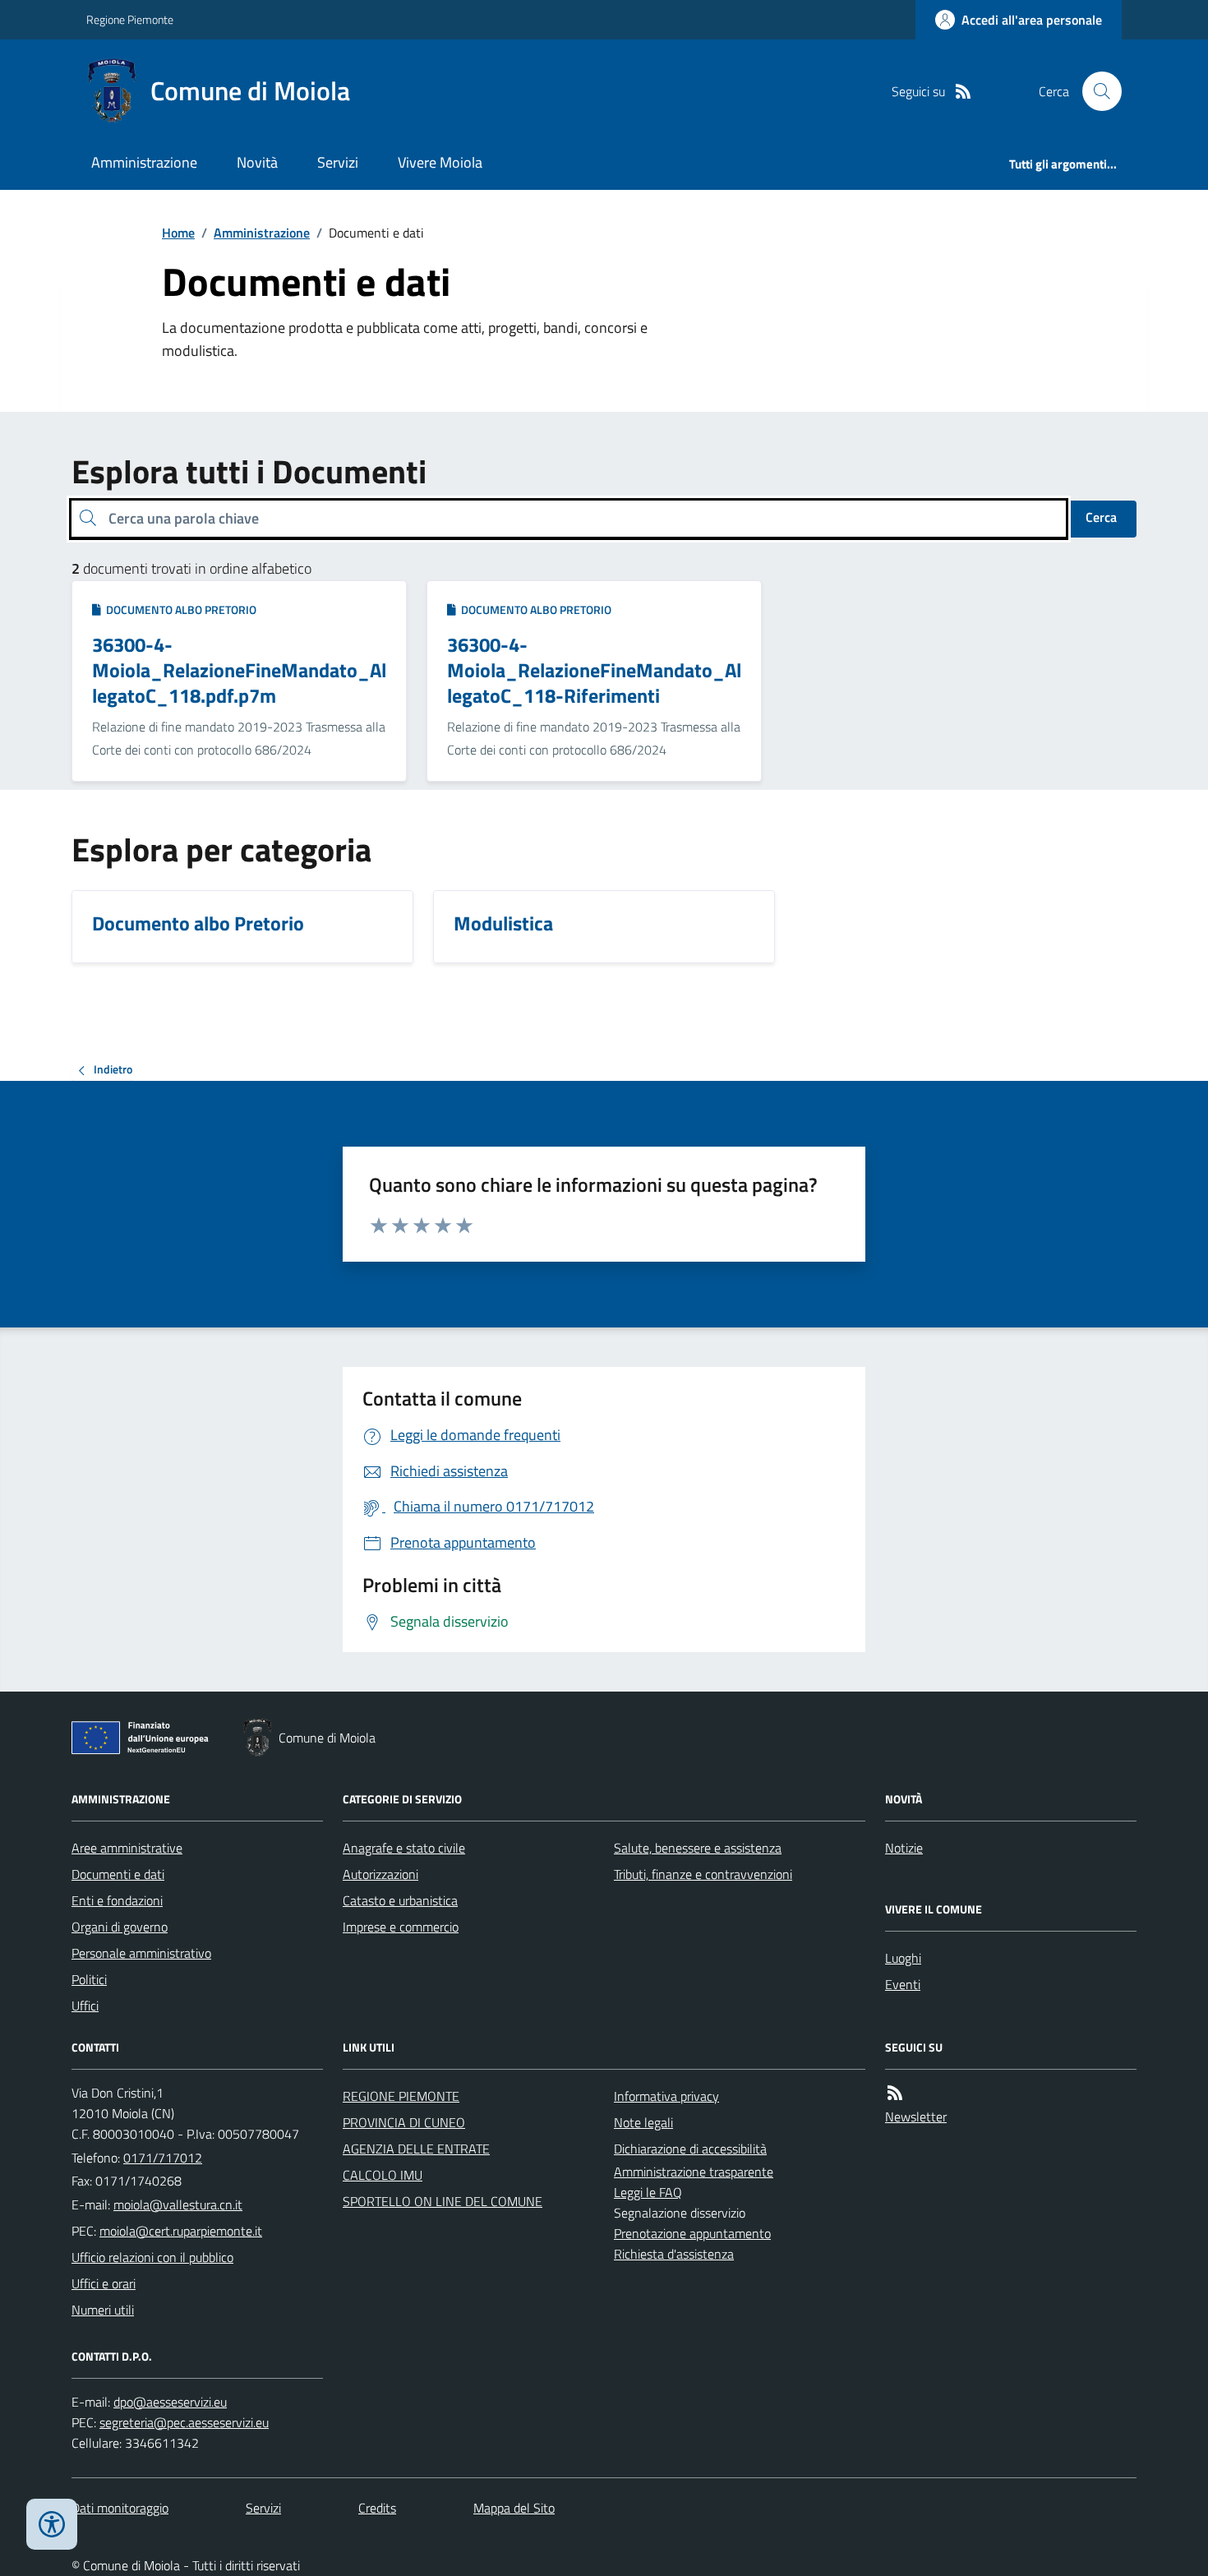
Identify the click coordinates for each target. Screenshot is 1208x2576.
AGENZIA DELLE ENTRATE (416, 2149)
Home (178, 233)
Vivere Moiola (440, 162)
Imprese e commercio (401, 1927)
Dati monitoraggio (120, 2508)
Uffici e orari (104, 2283)
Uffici (85, 2006)
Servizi (338, 162)
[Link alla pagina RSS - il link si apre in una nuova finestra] (963, 92)
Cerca (1101, 517)
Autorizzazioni (380, 1874)
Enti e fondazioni (117, 1900)
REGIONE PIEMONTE (401, 2096)
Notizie (904, 1848)
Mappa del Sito (514, 2508)
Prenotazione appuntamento (692, 2233)
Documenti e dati (118, 1874)
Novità (257, 162)
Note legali (643, 2122)
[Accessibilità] (52, 2524)
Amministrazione (144, 162)
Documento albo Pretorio (179, 609)
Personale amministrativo (141, 1953)
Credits (377, 2508)
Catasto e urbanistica (400, 1900)
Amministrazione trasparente (694, 2172)
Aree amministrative (127, 1848)
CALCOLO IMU (383, 2175)
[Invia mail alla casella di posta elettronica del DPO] (170, 2402)
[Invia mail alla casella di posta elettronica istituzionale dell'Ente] (178, 2204)
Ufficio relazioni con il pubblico (152, 2257)
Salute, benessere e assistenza (698, 1848)
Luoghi (903, 1958)
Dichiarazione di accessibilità (690, 2149)
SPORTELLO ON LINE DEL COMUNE (443, 2201)
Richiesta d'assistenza (674, 2254)
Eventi (903, 1984)
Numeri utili (103, 2310)
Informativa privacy (666, 2096)
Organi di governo (120, 1927)
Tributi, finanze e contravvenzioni (703, 1874)
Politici (89, 1979)
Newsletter (916, 2117)
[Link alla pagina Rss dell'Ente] (895, 2093)
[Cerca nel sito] (1095, 91)
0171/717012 (163, 2158)
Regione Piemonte (130, 19)
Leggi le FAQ (648, 2192)
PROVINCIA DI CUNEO (404, 2122)
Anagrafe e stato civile (404, 1848)
